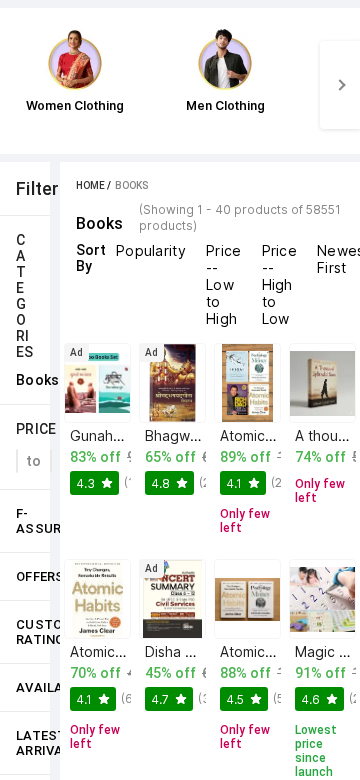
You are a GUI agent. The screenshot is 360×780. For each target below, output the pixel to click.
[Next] (340, 85)
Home (90, 185)
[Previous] (20, 85)
